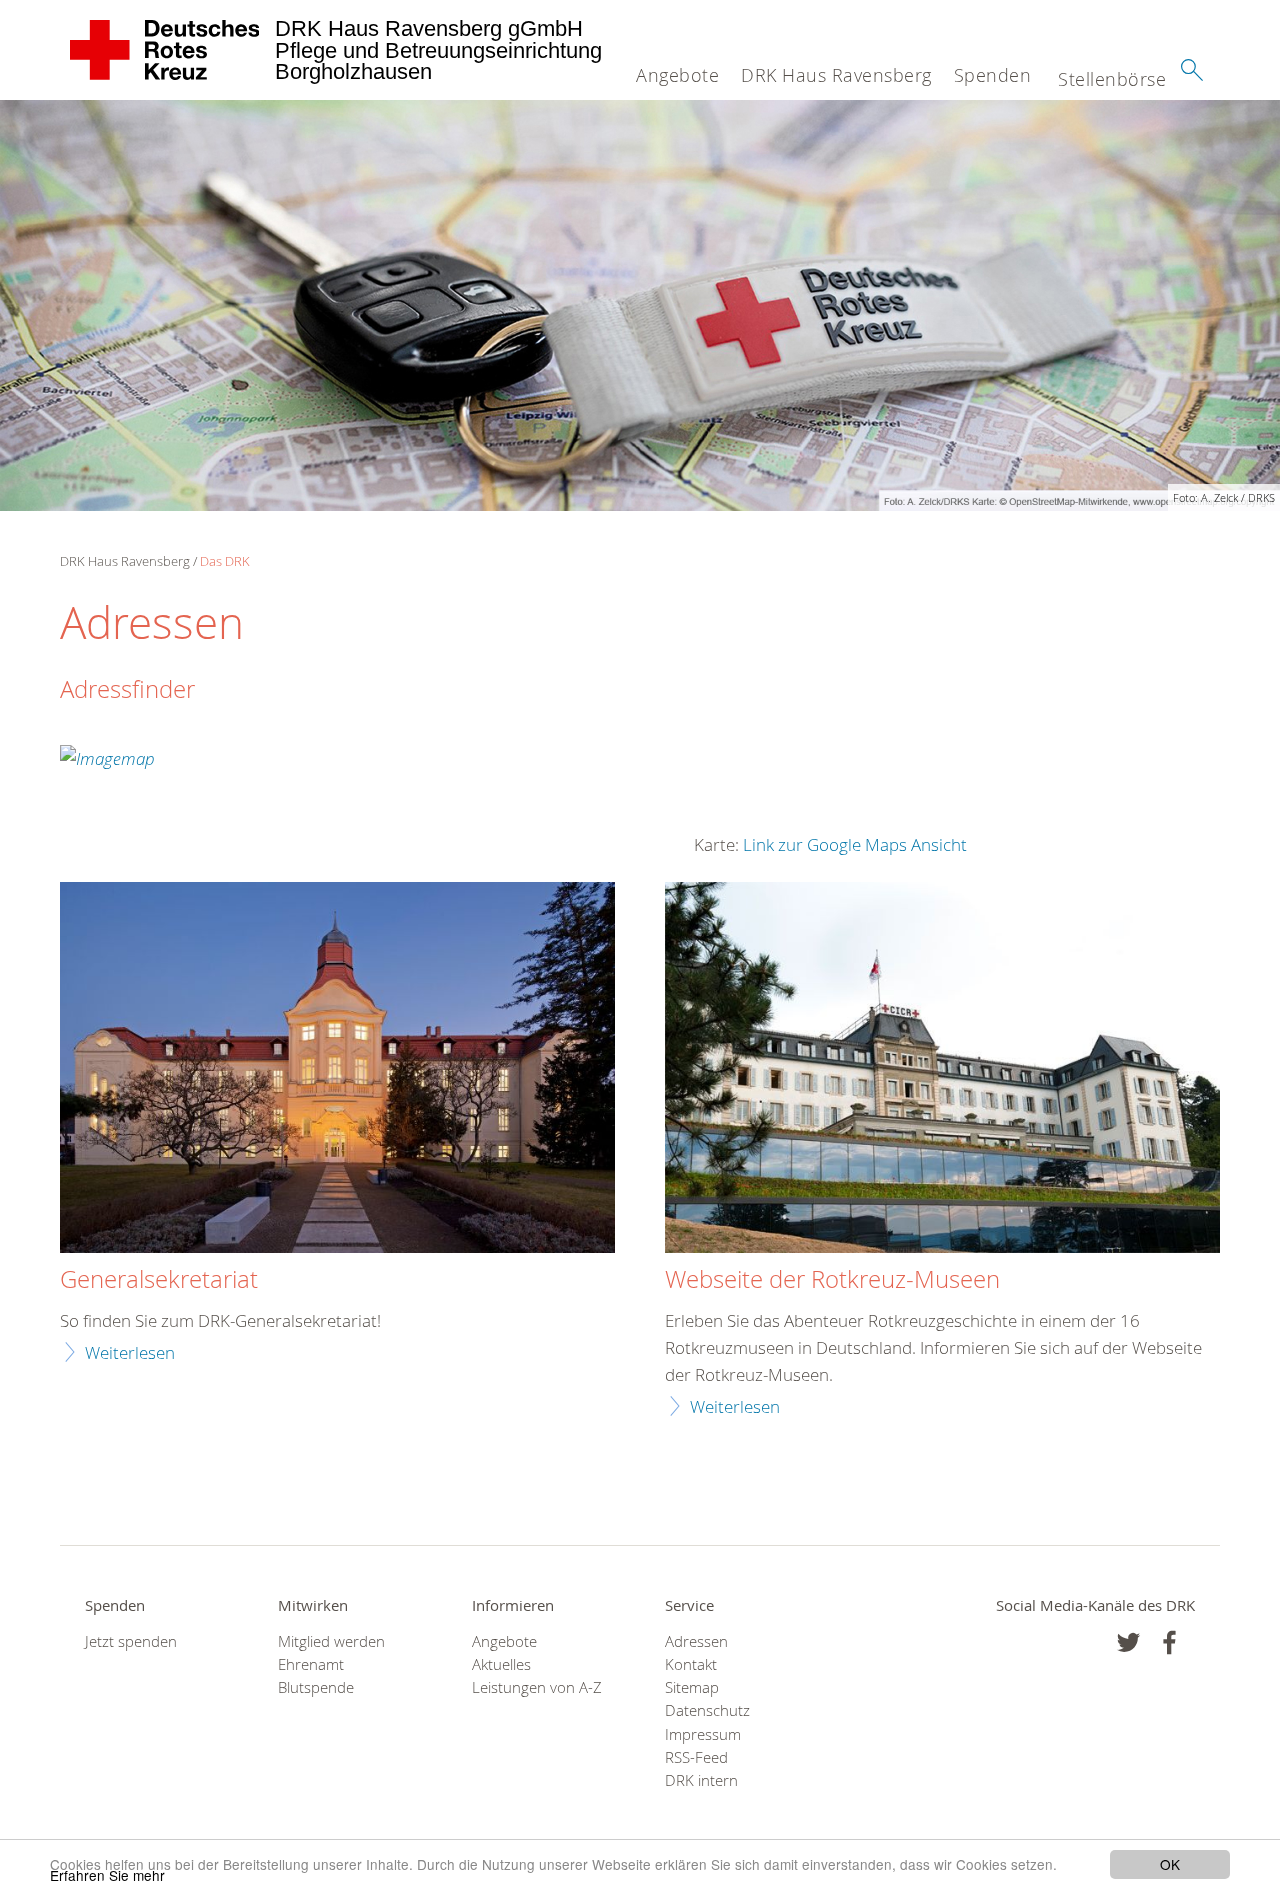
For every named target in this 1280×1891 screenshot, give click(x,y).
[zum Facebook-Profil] (1128, 1642)
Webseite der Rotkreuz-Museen (832, 1280)
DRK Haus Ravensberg (836, 75)
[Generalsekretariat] (337, 1070)
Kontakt (691, 1664)
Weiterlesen (130, 1352)
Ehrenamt (311, 1664)
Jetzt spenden (131, 1641)
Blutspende (316, 1687)
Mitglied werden (331, 1641)
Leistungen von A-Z (537, 1687)
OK (1170, 1864)
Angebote (677, 75)
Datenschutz (707, 1710)
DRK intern (701, 1780)
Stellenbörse (1112, 79)
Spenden (993, 75)
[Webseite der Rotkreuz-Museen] (942, 1070)
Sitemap (692, 1687)
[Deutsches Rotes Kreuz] (165, 50)
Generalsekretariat (159, 1280)
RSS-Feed (696, 1757)
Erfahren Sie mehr (107, 1875)
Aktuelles (501, 1664)
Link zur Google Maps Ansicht (855, 844)
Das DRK (225, 561)
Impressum (703, 1734)
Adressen (696, 1641)
